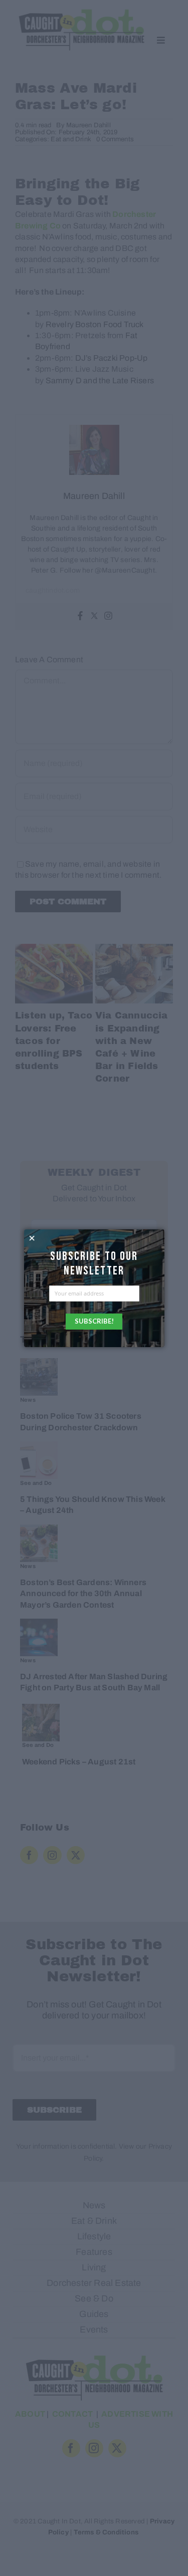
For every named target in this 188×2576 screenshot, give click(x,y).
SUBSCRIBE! (94, 1321)
